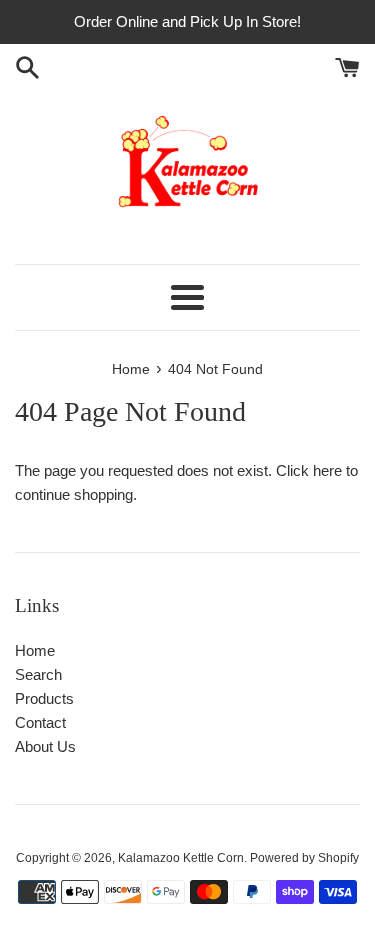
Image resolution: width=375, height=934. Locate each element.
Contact (40, 722)
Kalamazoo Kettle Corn (181, 858)
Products (44, 698)
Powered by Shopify (304, 858)
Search (38, 674)
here (327, 470)
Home (35, 650)
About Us (45, 746)
